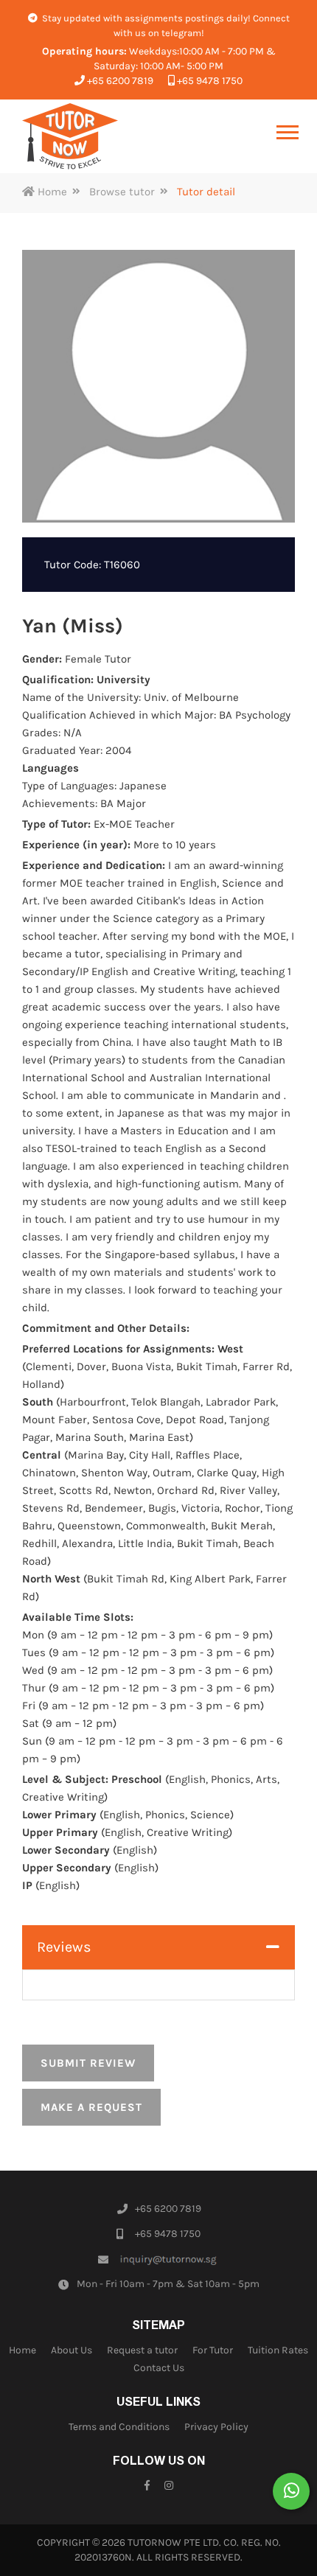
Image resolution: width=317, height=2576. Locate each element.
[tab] (158, 1947)
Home (51, 192)
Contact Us (159, 2368)
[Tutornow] (70, 136)
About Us (72, 2350)
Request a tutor (142, 2350)
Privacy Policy (216, 2427)
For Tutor (213, 2350)
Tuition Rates (278, 2350)
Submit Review (88, 2063)
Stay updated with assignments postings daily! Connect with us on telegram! (165, 25)
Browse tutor (122, 192)
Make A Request (91, 2107)
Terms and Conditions (119, 2427)
